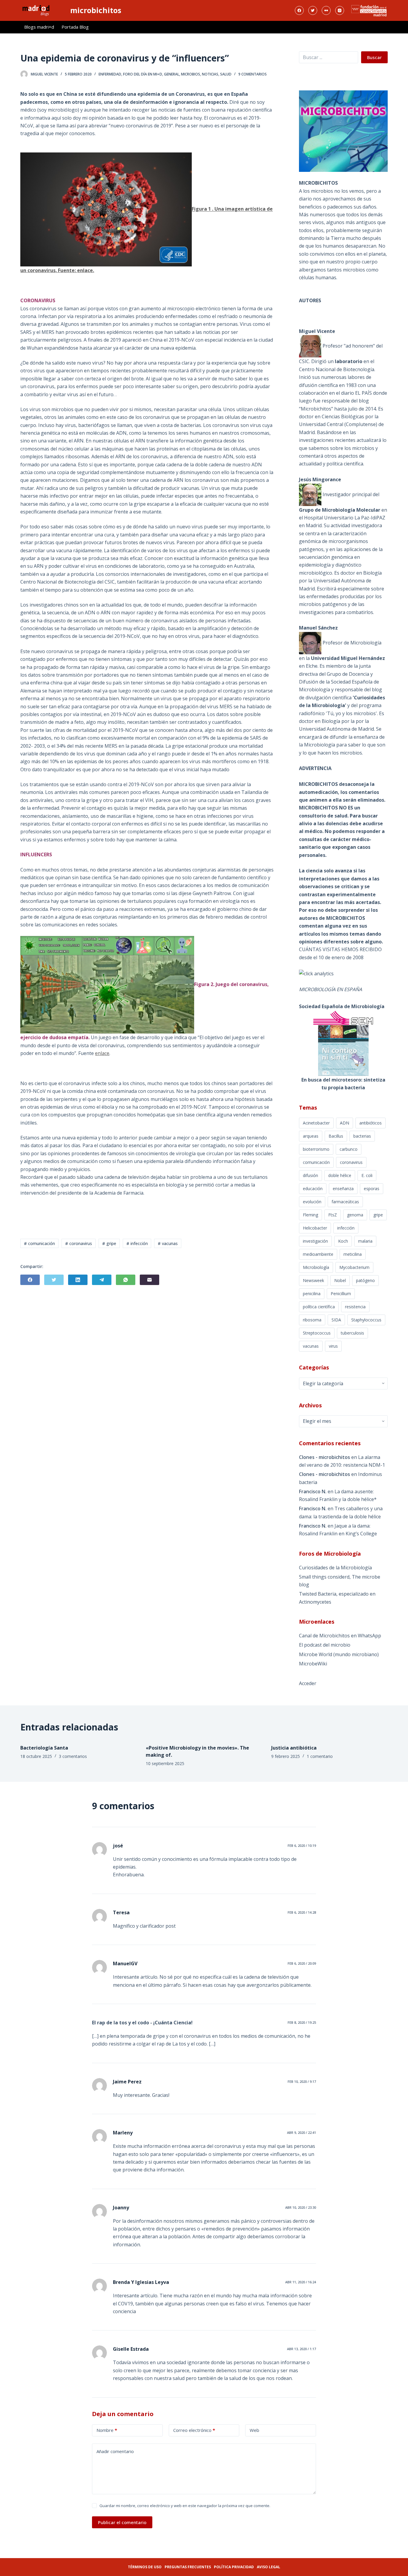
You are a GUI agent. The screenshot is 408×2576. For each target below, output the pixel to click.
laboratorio (349, 361)
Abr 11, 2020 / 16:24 (301, 2282)
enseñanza (343, 1188)
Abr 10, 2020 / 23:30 (301, 2207)
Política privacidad (234, 2567)
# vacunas (168, 1243)
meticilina (353, 1254)
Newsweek (313, 1280)
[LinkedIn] (78, 1280)
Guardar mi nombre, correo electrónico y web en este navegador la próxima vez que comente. (185, 2506)
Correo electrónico (194, 2430)
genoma (355, 1215)
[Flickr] (326, 10)
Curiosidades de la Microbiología (335, 1568)
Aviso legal (269, 2567)
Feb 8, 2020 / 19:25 (302, 2022)
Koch (343, 1241)
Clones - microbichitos (325, 1457)
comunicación (316, 1162)
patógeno (365, 1280)
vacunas (311, 1346)
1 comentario (320, 1756)
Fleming (310, 1215)
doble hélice (340, 1175)
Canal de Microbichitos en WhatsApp (340, 1636)
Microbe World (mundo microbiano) (339, 1654)
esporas (372, 1188)
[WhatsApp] (126, 1280)
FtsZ (333, 1215)
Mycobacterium (354, 1267)
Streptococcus (317, 1333)
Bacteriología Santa (44, 1748)
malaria (365, 1241)
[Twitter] (313, 10)
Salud (226, 74)
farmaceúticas (345, 1202)
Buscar (374, 57)
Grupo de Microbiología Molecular (340, 510)
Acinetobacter (316, 1123)
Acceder (308, 1683)
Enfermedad (110, 74)
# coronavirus (79, 1243)
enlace (85, 270)
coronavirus (351, 1162)
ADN (345, 1123)
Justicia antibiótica (294, 1748)
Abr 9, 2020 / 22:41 (302, 2132)
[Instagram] (340, 10)
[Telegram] (102, 1280)
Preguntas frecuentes (188, 2567)
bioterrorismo (316, 1149)
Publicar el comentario (122, 2522)
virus (333, 1346)
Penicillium (341, 1294)
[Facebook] (299, 10)
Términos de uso (145, 2567)
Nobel (340, 1280)
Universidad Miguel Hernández (348, 658)
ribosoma (312, 1320)
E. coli (367, 1175)
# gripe (109, 1243)
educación (313, 1188)
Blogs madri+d (39, 27)
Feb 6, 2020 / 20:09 (302, 1963)
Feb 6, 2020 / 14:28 (302, 1912)
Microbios (191, 74)
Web (254, 2430)
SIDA (336, 1320)
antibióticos (371, 1123)
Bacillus (336, 1136)
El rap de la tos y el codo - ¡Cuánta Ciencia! (142, 2023)
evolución (312, 1202)
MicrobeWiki (313, 1664)
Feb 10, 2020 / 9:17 (302, 2081)
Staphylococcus (366, 1320)
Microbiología (316, 1267)
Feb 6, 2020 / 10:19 (302, 1845)
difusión (310, 1175)
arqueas (311, 1136)
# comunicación (39, 1243)
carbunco (349, 1149)
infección (346, 1228)
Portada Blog (75, 27)
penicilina (312, 1294)
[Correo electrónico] (149, 1280)
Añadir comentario (115, 2451)
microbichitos (96, 10)
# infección (137, 1243)
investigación (315, 1241)
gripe (378, 1215)
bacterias (362, 1136)
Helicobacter (315, 1228)
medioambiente (318, 1254)
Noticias (210, 74)
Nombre (107, 2430)
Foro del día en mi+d (143, 74)
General (172, 74)
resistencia (355, 1307)
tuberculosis (352, 1333)
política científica (319, 1307)
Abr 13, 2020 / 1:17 (302, 2349)
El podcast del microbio (325, 1645)
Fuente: (67, 270)
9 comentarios (253, 74)
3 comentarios (73, 1756)
